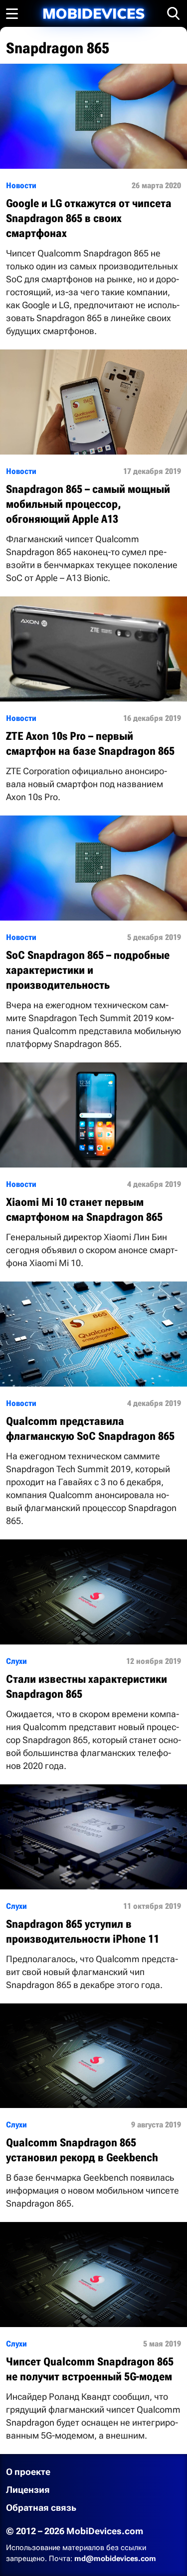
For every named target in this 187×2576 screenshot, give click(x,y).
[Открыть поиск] (174, 13)
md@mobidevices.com (115, 2559)
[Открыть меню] (12, 13)
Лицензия (28, 2490)
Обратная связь (41, 2508)
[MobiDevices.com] (94, 14)
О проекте (28, 2472)
